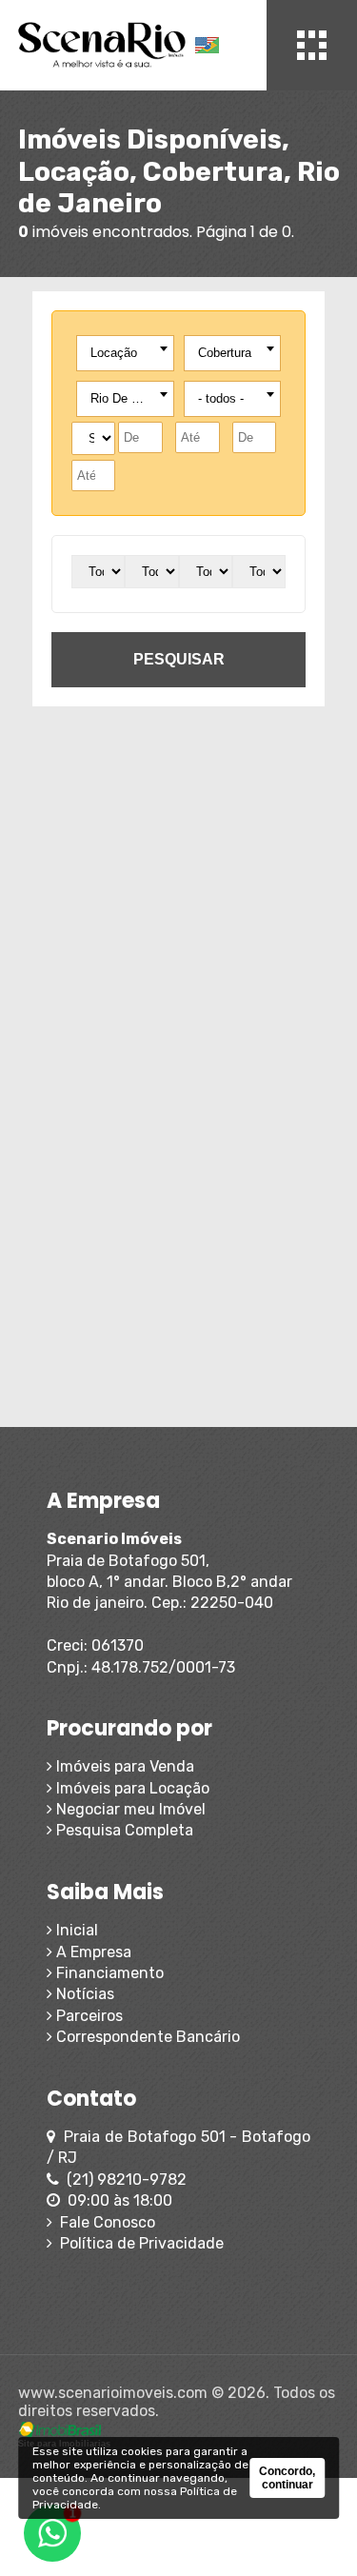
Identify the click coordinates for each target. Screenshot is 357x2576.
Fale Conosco (104, 2222)
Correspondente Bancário (146, 2037)
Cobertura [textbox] (225, 353)
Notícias (83, 1994)
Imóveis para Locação (131, 1788)
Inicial (75, 1930)
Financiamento (108, 1973)
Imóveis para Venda (123, 1766)
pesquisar (179, 659)
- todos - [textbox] (221, 398)
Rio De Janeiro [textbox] (129, 398)
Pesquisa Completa (123, 1830)
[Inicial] (102, 45)
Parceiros (88, 2016)
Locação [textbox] (114, 353)
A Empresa (92, 1952)
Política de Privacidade (138, 2243)
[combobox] (125, 353)
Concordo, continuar (287, 2478)
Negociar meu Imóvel (129, 1809)
